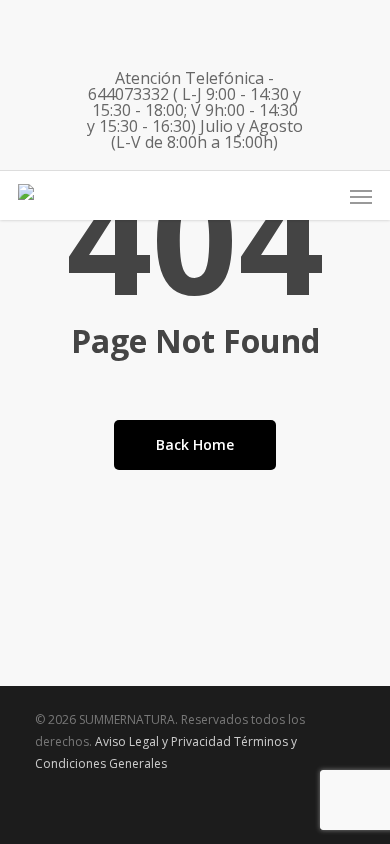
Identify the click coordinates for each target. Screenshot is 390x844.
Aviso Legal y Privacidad (163, 741)
